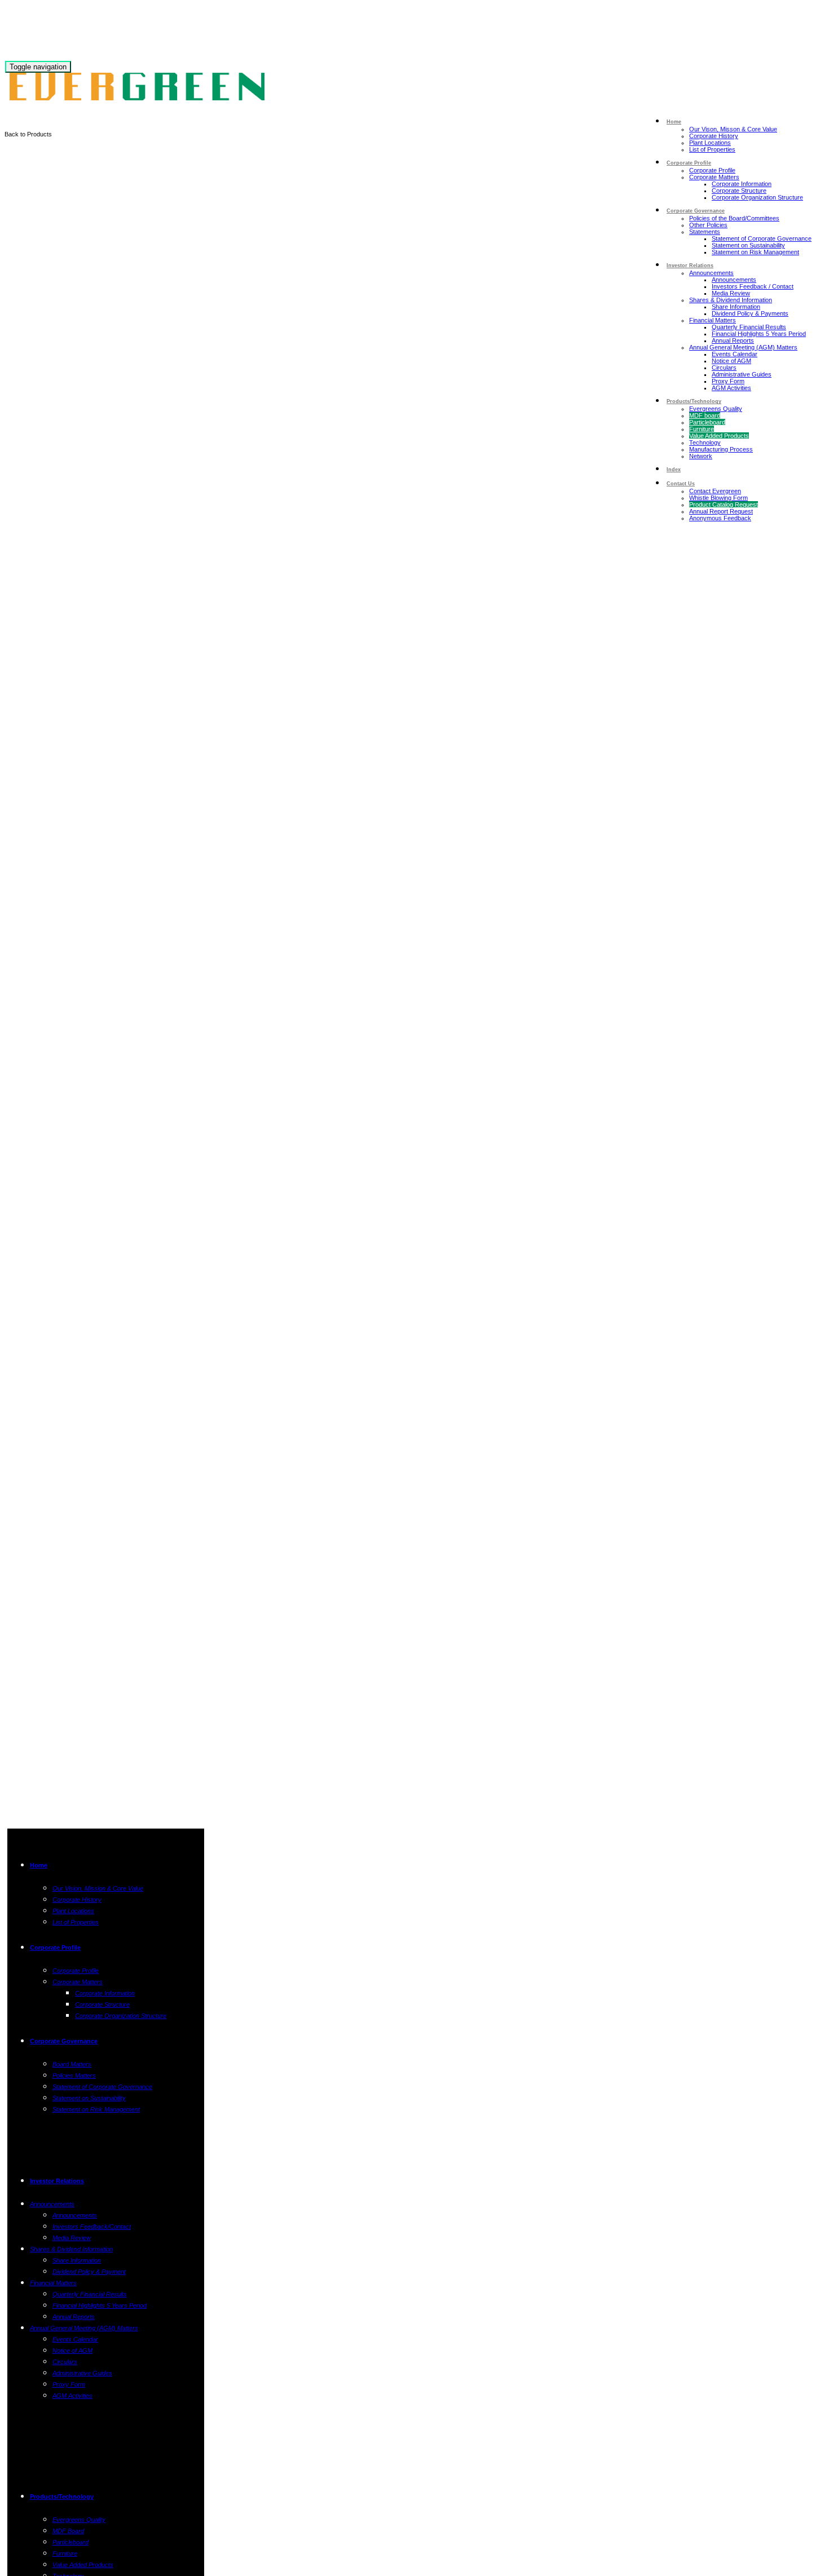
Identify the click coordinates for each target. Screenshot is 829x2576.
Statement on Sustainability (748, 245)
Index (674, 470)
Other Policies (708, 225)
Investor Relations (57, 2181)
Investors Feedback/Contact (92, 2227)
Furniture (702, 429)
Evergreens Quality (716, 409)
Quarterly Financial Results (749, 327)
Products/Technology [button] (694, 401)
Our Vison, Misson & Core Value (733, 129)
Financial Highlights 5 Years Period (759, 334)
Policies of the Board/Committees (734, 218)
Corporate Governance (64, 2041)
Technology (705, 442)
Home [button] (674, 122)
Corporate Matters (714, 177)
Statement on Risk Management (755, 252)
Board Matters (72, 2064)
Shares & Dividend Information (731, 300)
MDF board (705, 415)
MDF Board (68, 2531)
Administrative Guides (742, 374)
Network (701, 456)
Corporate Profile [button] (689, 163)
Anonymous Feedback (720, 518)
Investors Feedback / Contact (753, 286)
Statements (705, 232)
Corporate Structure (739, 191)
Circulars (724, 368)
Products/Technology (62, 2497)
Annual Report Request (721, 511)
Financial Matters (713, 320)
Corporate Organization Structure (757, 197)
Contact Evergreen (715, 491)
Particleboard (707, 422)
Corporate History (714, 136)
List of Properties (712, 149)
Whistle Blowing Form (718, 498)
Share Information (736, 307)
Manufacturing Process (721, 449)
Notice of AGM (731, 361)
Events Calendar (735, 354)
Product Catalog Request (724, 504)
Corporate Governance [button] (696, 211)
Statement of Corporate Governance (762, 238)
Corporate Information (742, 184)
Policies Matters (74, 2075)
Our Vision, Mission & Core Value (98, 1888)
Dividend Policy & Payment (89, 2272)
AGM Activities (731, 388)
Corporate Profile (712, 170)
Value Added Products (719, 436)
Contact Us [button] (681, 484)
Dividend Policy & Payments (750, 313)
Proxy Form (728, 381)
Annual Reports (733, 340)
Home (39, 1865)
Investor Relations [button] (690, 265)
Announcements (711, 273)
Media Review (731, 293)
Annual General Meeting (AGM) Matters (743, 347)
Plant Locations (710, 143)
